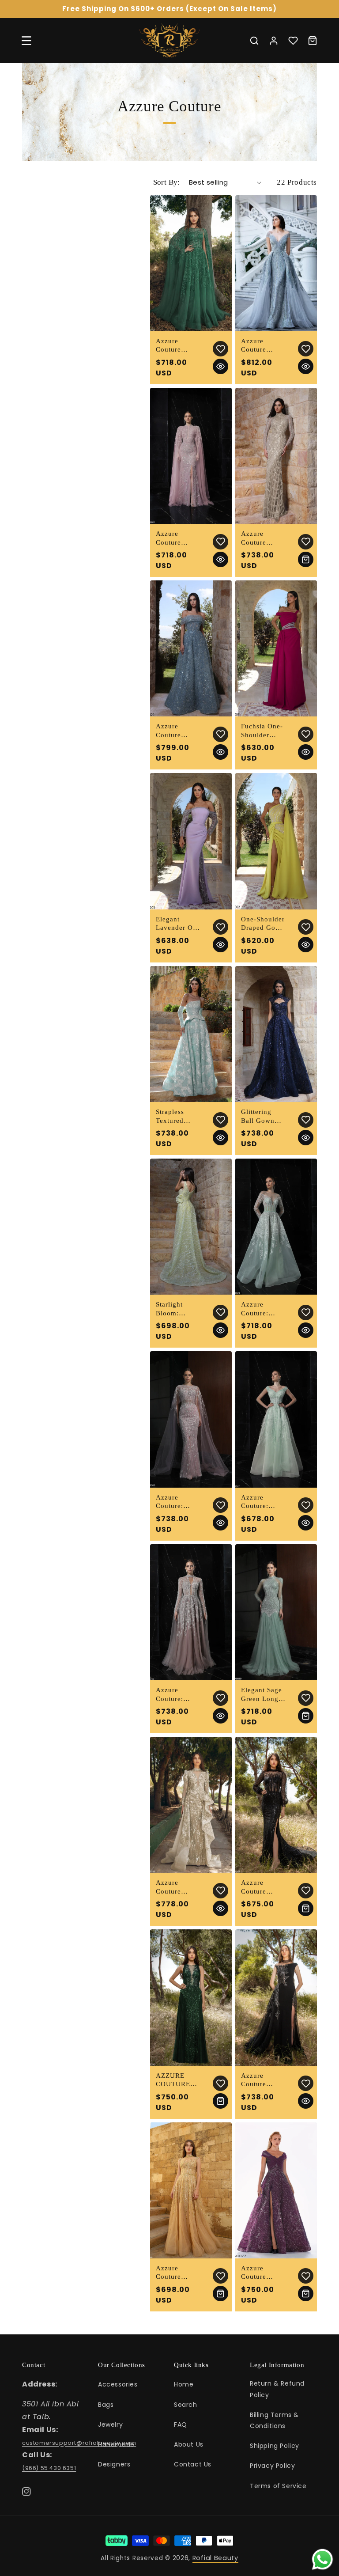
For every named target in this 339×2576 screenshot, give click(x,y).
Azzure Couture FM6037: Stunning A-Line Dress (175, 346)
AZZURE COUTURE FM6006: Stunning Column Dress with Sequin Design (178, 2080)
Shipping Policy (275, 2446)
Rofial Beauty (215, 2558)
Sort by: (167, 182)
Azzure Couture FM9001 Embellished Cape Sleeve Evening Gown (175, 538)
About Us (189, 2444)
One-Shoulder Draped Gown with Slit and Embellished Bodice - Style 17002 (264, 924)
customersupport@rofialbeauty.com (79, 2443)
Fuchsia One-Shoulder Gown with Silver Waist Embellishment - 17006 (263, 731)
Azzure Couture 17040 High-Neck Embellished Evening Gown (261, 538)
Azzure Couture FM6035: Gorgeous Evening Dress (171, 1887)
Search (186, 2405)
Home (184, 2384)
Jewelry (110, 2424)
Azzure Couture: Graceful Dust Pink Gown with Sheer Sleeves (178, 1695)
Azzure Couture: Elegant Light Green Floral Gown (262, 1309)
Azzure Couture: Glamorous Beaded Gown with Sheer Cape (178, 1502)
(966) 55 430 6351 (49, 2468)
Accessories (118, 2384)
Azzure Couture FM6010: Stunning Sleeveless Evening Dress (257, 2080)
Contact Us (193, 2464)
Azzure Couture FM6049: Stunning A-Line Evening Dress (177, 2273)
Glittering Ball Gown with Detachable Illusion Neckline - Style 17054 (260, 1117)
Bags (106, 2405)
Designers (114, 2464)
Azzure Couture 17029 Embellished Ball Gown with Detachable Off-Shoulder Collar (177, 731)
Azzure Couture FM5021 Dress (254, 346)
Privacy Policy (272, 2466)
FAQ (181, 2424)
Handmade (116, 2444)
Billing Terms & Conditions (274, 2420)
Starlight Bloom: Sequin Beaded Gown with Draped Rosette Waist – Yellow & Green (178, 1309)
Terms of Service (278, 2486)
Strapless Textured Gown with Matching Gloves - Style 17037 (178, 1117)
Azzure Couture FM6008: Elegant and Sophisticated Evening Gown (262, 1887)
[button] (26, 41)
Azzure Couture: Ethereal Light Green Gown (264, 1502)
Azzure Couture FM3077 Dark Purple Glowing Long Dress (263, 2273)
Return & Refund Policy (277, 2389)
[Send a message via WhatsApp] (322, 2559)
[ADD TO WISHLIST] (220, 349)
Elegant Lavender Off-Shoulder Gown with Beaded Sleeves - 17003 (178, 924)
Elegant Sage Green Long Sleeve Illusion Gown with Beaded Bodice (264, 1695)
